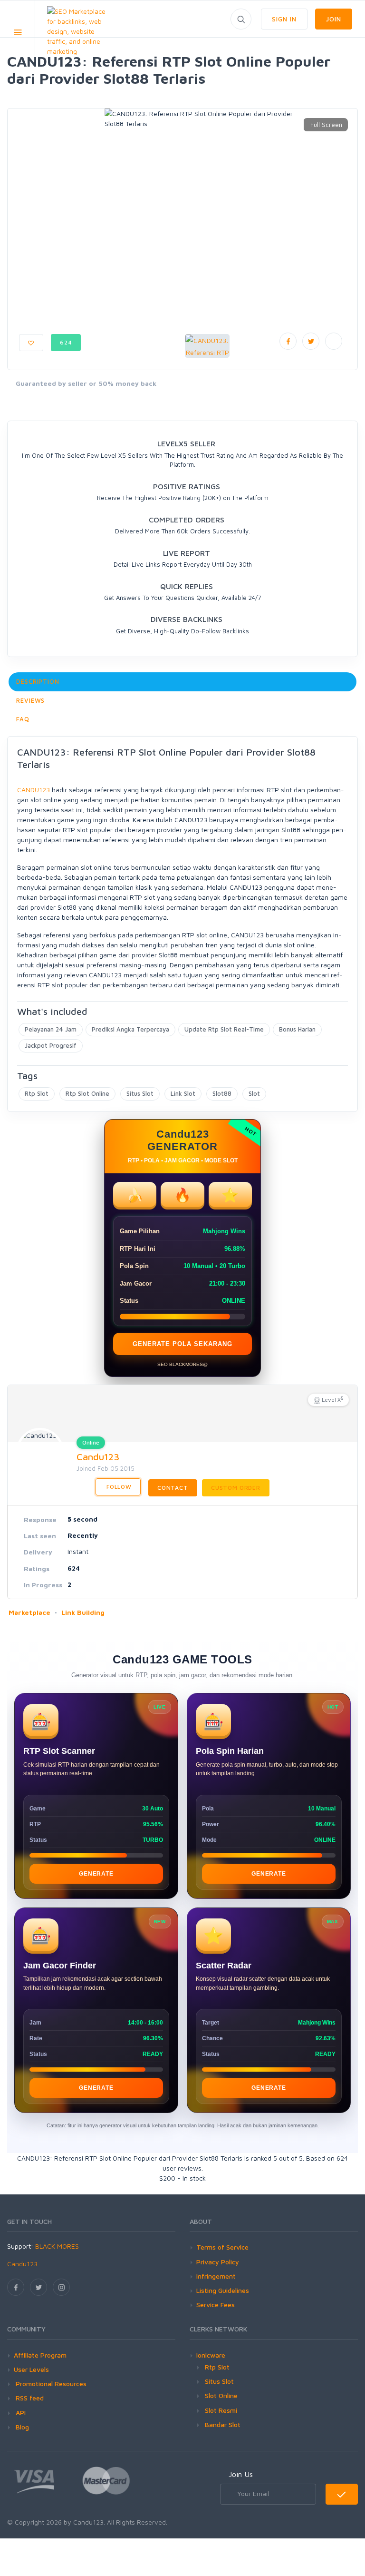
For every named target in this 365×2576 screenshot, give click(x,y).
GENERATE (96, 1874)
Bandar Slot (223, 2424)
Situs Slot (140, 1093)
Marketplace (29, 1612)
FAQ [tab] (23, 719)
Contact (173, 1488)
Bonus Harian (297, 1029)
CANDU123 (34, 790)
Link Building (83, 1612)
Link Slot (183, 1093)
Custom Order (236, 1488)
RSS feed (29, 2398)
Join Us (241, 2474)
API (20, 2413)
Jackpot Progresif (51, 1045)
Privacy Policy (218, 2262)
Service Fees (216, 2305)
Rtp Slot (37, 1093)
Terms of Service (222, 2247)
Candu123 (98, 1457)
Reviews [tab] (30, 700)
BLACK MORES (57, 2246)
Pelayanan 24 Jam (51, 1029)
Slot (254, 1093)
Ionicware (211, 2355)
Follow (118, 1487)
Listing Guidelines (223, 2290)
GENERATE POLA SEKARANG (182, 1344)
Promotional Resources (50, 2384)
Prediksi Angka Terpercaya (130, 1029)
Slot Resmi (221, 2410)
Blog (21, 2427)
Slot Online (221, 2395)
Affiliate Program (40, 2355)
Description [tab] (38, 681)
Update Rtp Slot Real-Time (224, 1029)
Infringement (216, 2276)
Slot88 (222, 1093)
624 (66, 342)
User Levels (31, 2369)
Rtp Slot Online (87, 1093)
